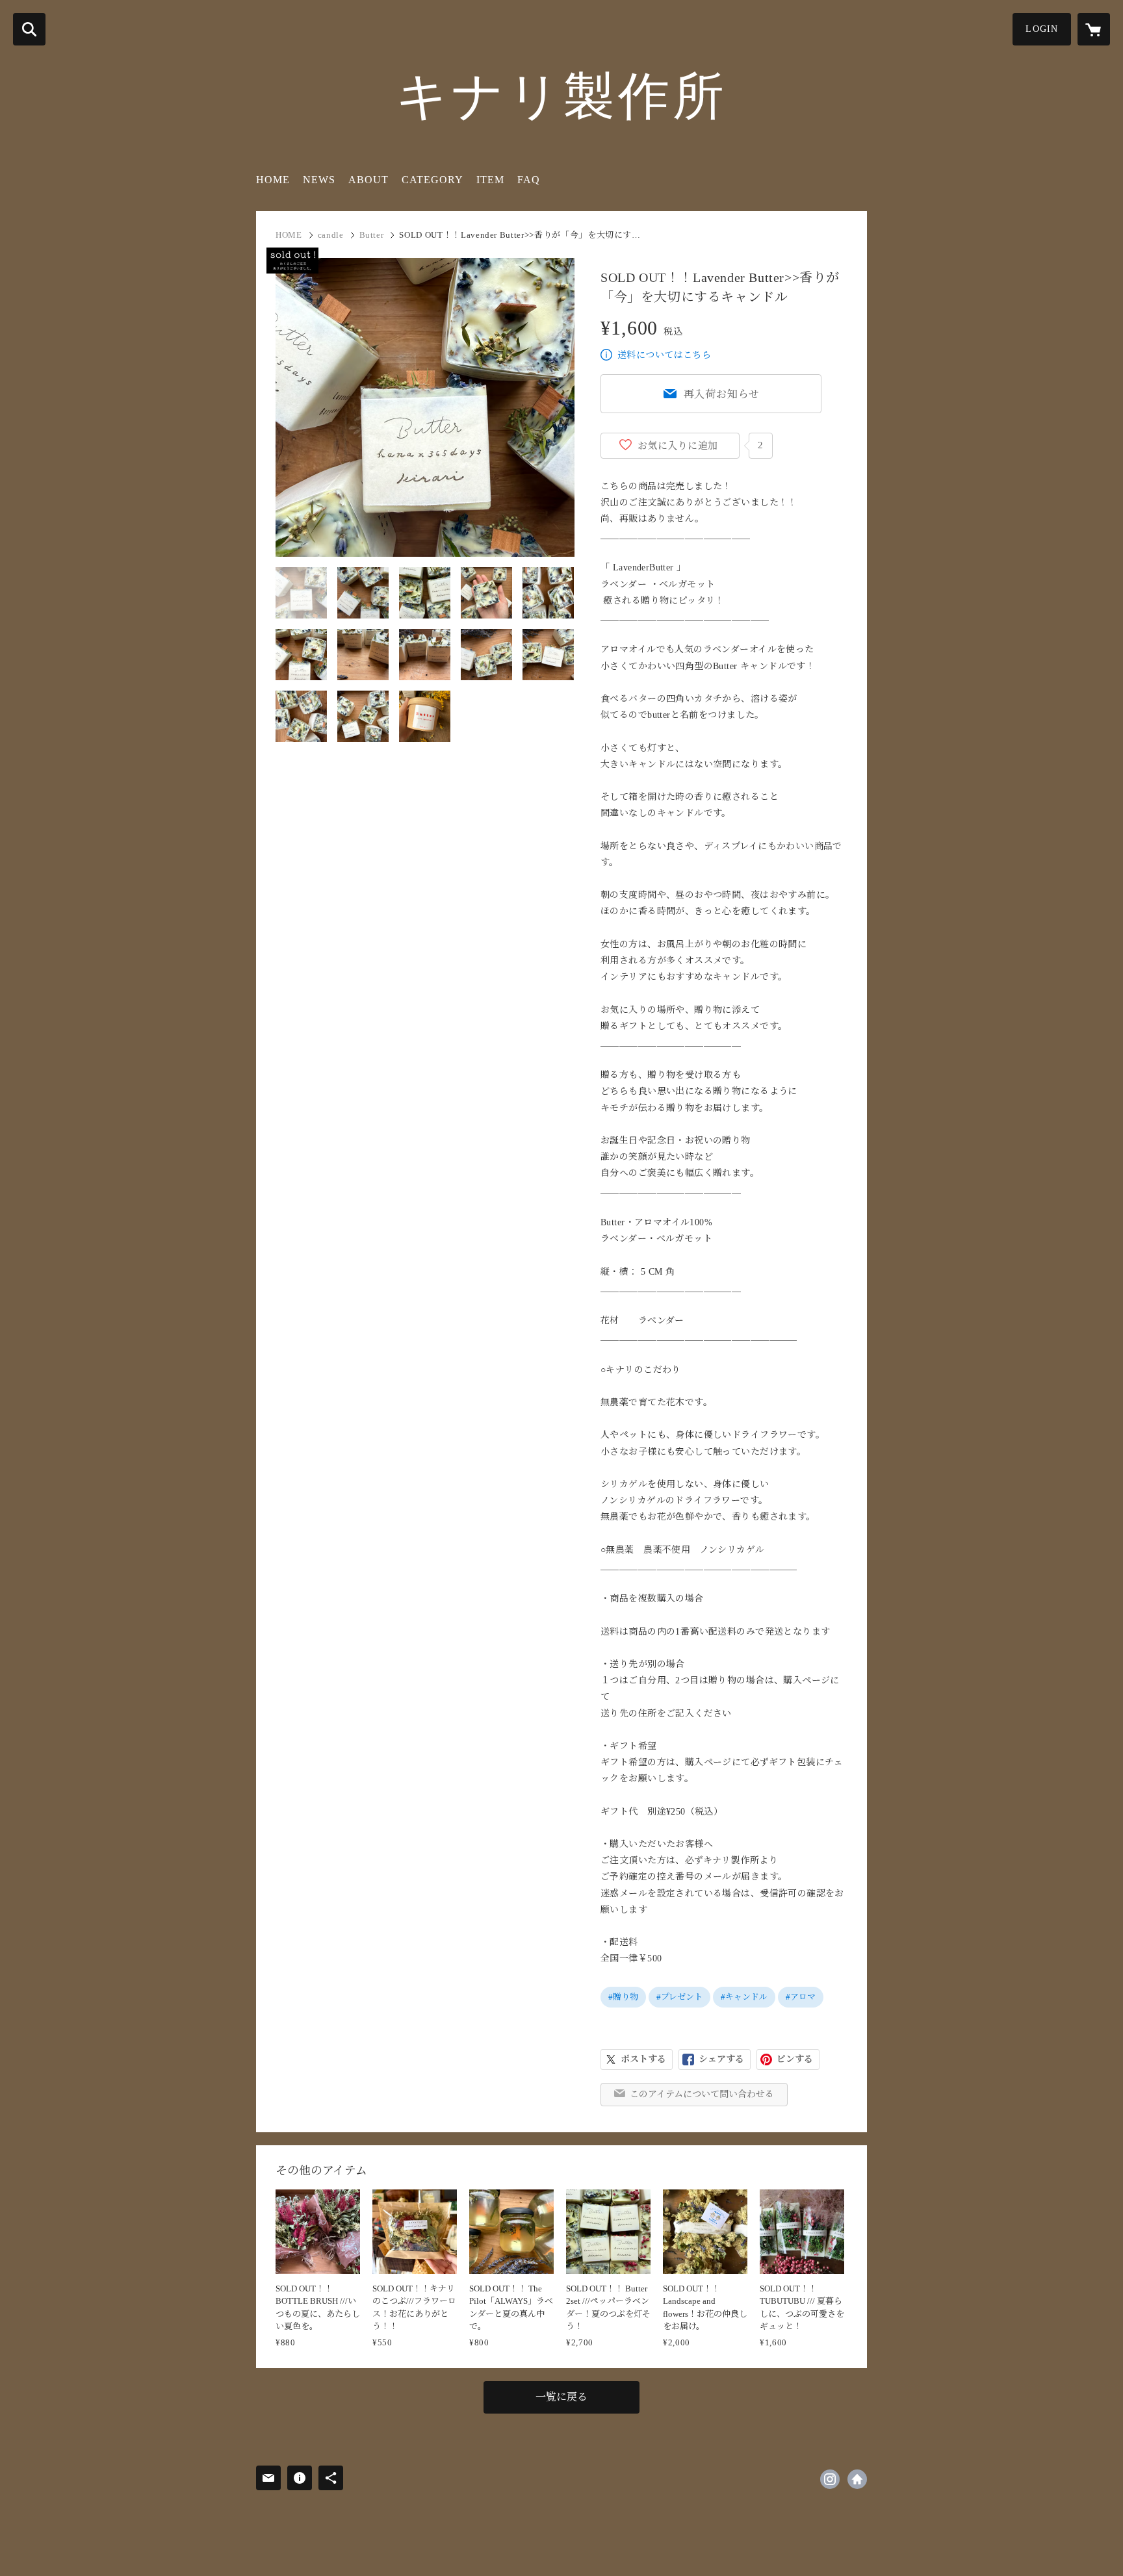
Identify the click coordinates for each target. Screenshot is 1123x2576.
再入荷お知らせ (722, 394)
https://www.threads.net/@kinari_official (857, 2479)
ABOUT (368, 180)
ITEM (490, 180)
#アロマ (801, 1997)
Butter (372, 235)
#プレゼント (679, 1997)
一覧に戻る (561, 2397)
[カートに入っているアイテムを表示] (1094, 29)
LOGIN (1042, 29)
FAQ (529, 180)
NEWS (319, 180)
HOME (273, 180)
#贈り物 (623, 1997)
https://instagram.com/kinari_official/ (830, 2479)
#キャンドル (744, 1997)
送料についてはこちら (664, 355)
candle (331, 235)
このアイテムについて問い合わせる (702, 2094)
